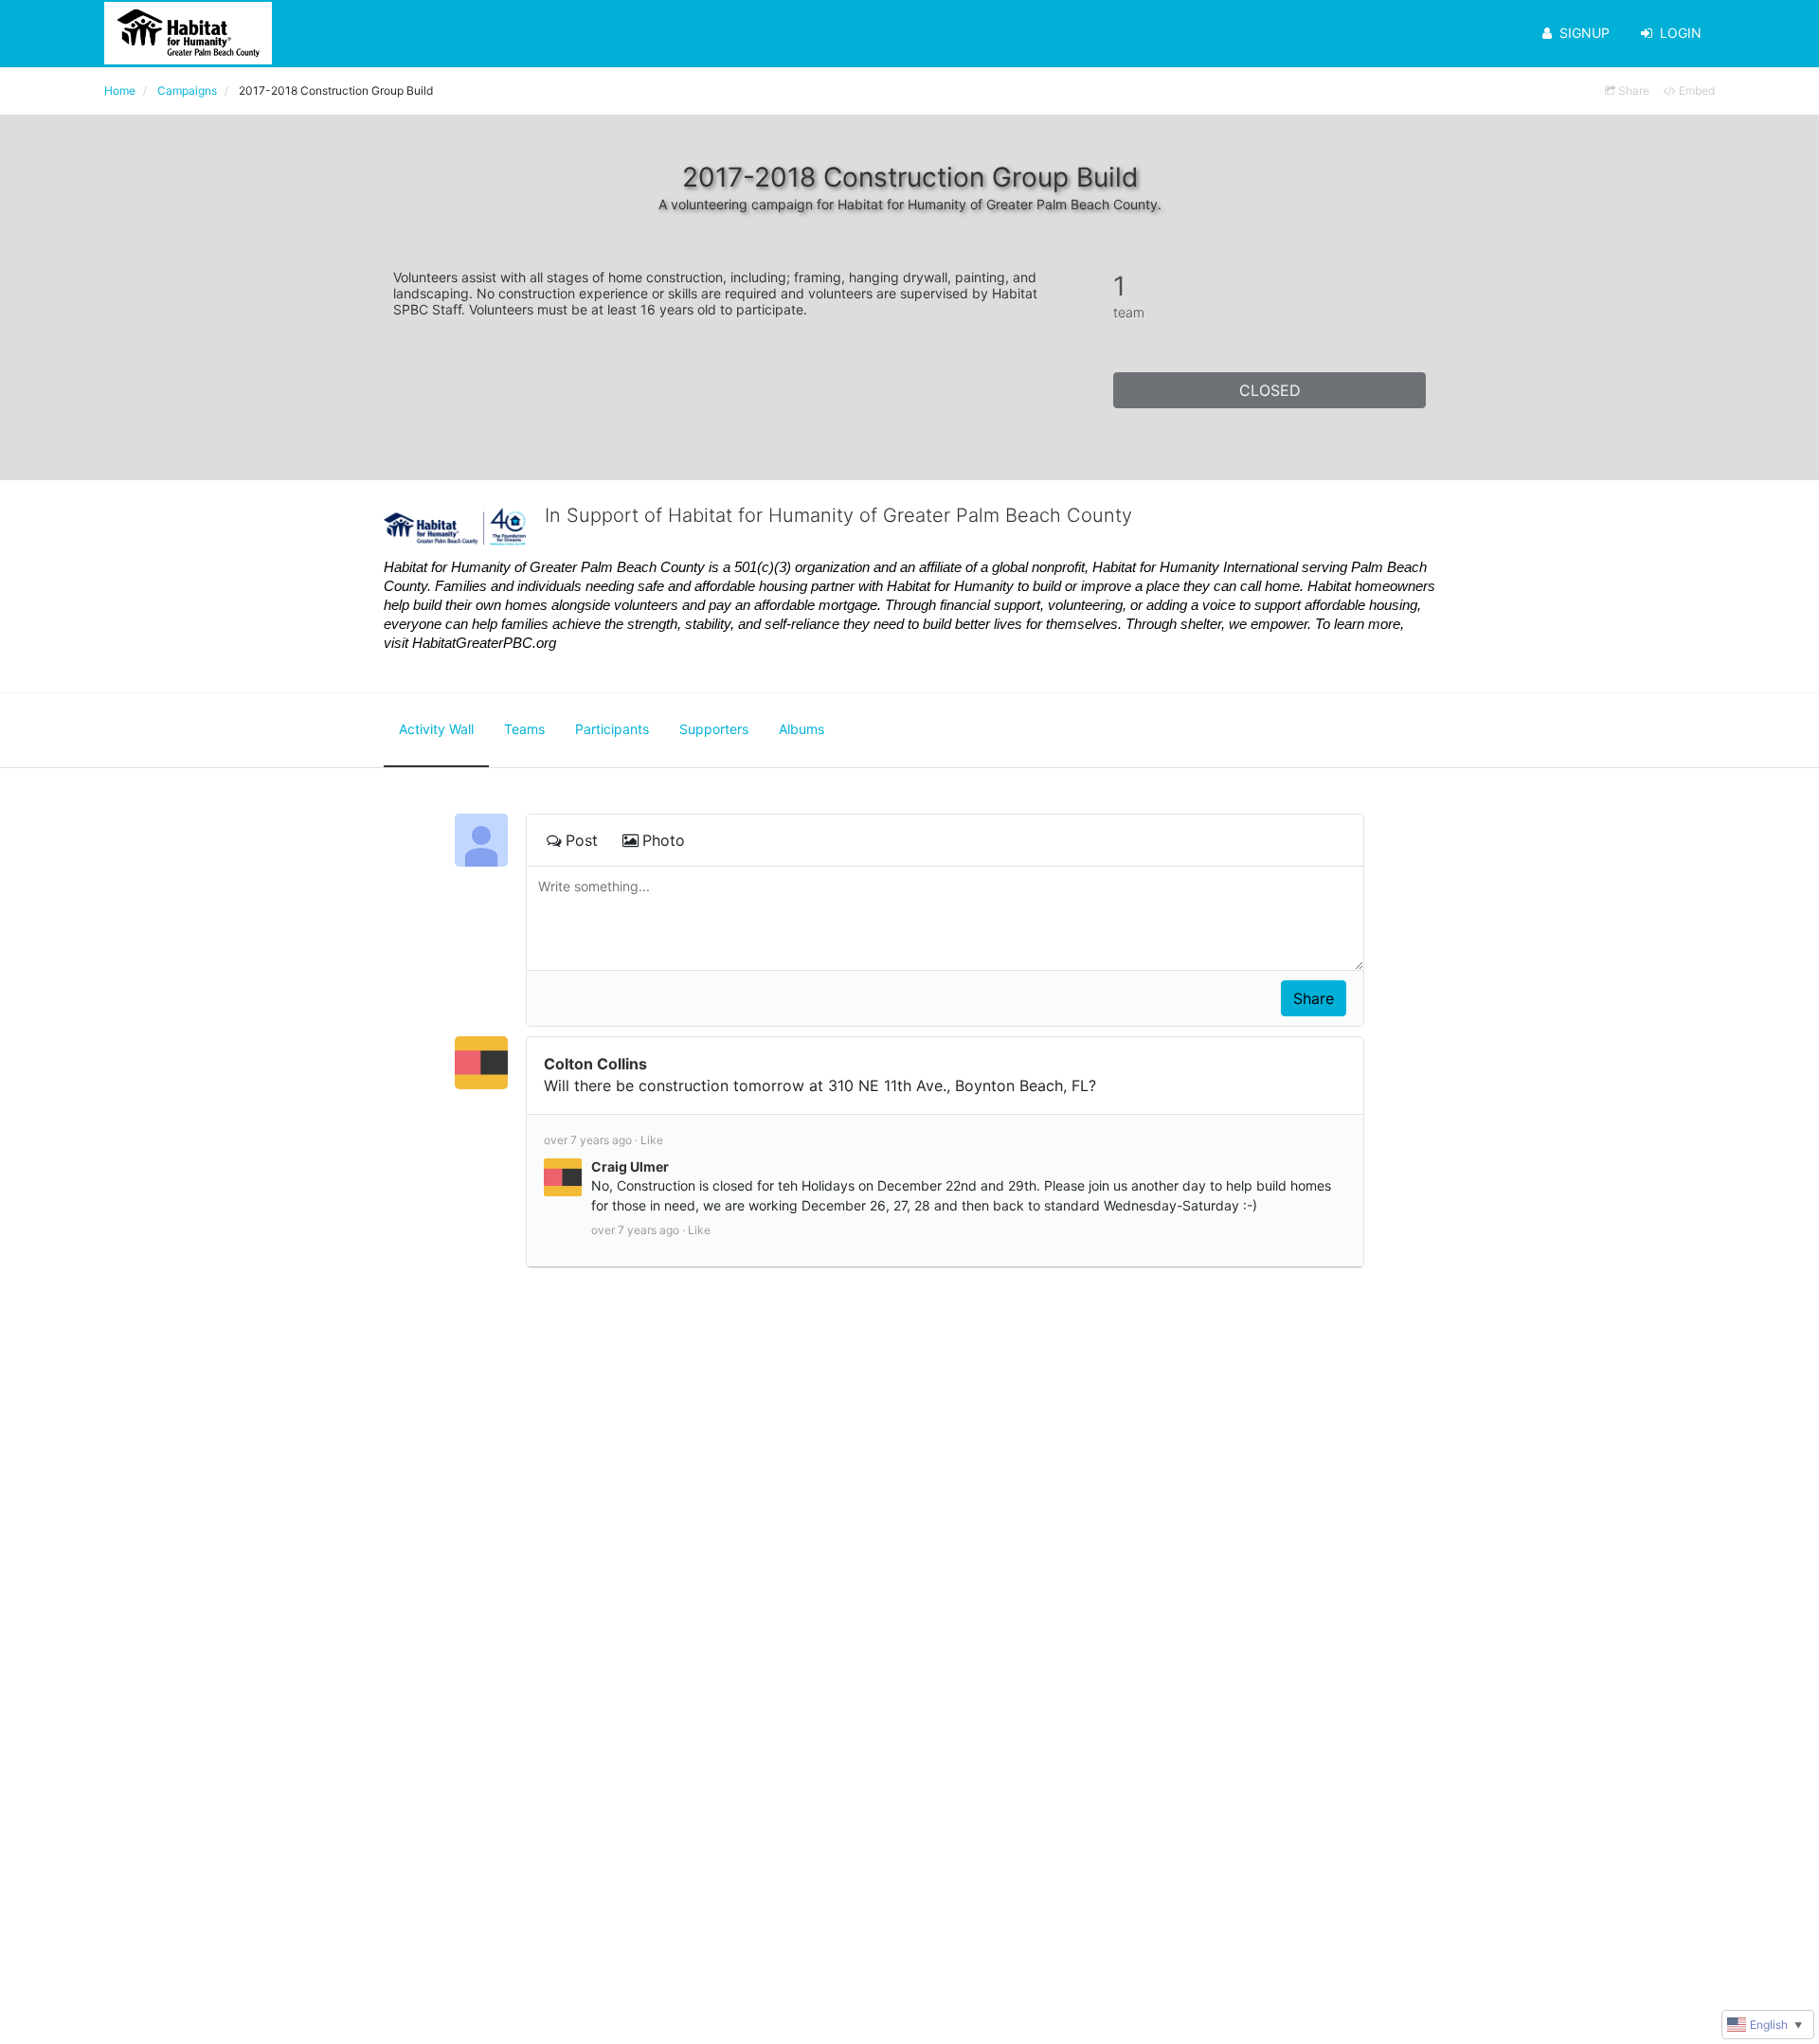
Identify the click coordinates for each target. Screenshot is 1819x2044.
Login (1681, 33)
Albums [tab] (801, 729)
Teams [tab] (524, 729)
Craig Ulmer (630, 1166)
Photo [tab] (664, 840)
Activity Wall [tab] (436, 729)
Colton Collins (595, 1064)
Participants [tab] (612, 729)
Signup (1585, 33)
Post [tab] (582, 840)
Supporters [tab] (714, 729)
